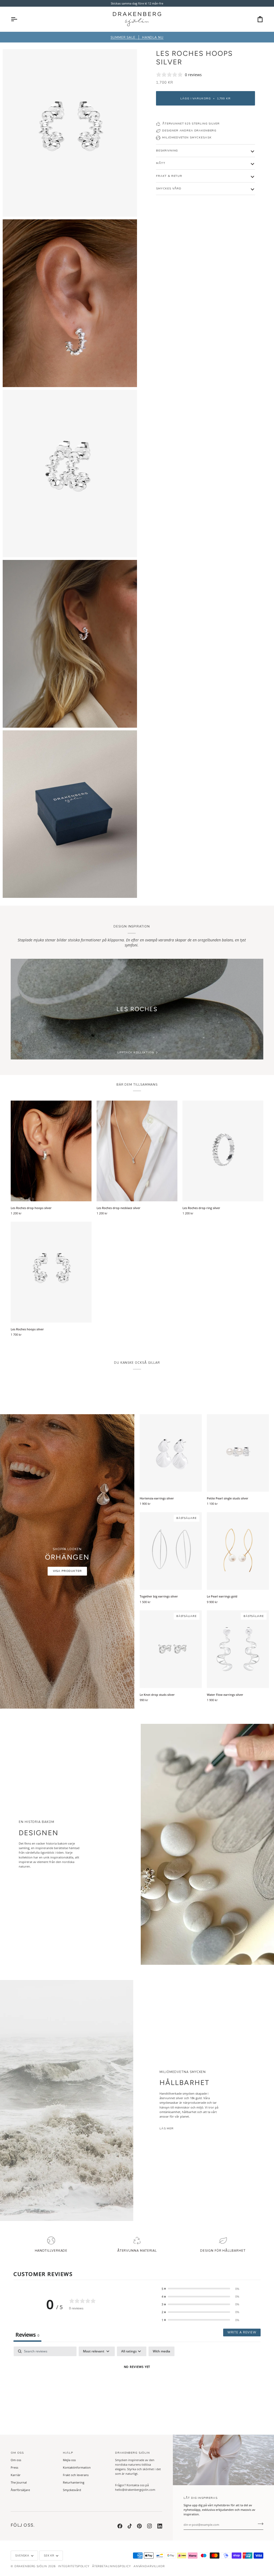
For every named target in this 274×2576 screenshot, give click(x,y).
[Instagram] (150, 2526)
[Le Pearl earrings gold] (238, 1551)
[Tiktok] (130, 2526)
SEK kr (49, 2556)
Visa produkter (67, 1571)
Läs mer (167, 2128)
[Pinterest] (139, 2526)
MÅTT (161, 163)
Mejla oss (69, 2460)
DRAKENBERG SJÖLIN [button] (132, 2453)
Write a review (242, 2333)
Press (14, 2467)
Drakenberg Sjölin (31, 2566)
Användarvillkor (149, 2566)
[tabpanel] (137, 2385)
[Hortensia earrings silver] (171, 1453)
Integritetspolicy (74, 2566)
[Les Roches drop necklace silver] (137, 1151)
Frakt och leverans (76, 2475)
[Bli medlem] (259, 2524)
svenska (22, 2556)
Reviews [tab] (27, 2335)
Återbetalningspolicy (111, 2566)
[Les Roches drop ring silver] (223, 1151)
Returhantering (74, 2482)
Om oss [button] (17, 2453)
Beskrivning (167, 151)
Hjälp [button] (68, 2453)
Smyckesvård (72, 2490)
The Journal (19, 2482)
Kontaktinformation (77, 2467)
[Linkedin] (160, 2526)
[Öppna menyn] (19, 19)
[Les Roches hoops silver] (51, 1272)
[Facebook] (120, 2526)
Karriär (16, 2475)
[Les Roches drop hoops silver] (51, 1151)
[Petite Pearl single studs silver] (238, 1453)
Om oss (16, 2460)
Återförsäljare (20, 2490)
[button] (200, 2289)
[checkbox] (161, 2351)
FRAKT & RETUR (169, 176)
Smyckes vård (169, 188)
